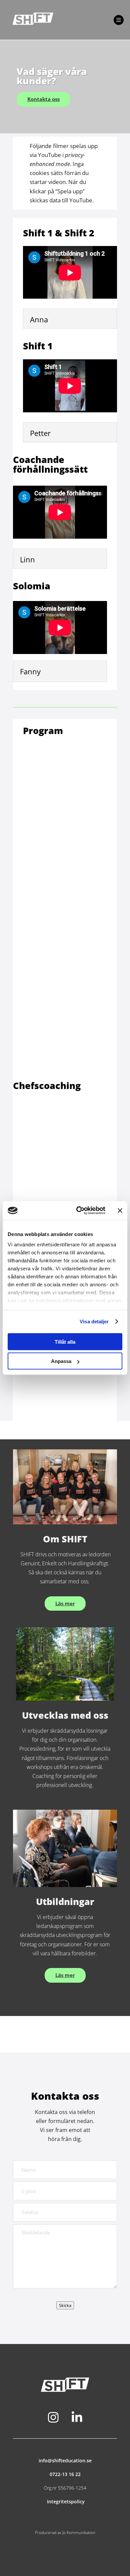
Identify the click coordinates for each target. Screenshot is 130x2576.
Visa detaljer (94, 1321)
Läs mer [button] (65, 1603)
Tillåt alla (65, 1341)
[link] (60, 20)
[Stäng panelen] (120, 1210)
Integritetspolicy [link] (65, 2501)
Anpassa (61, 1361)
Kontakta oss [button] (43, 99)
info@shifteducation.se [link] (65, 2460)
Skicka (65, 2305)
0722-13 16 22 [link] (65, 2474)
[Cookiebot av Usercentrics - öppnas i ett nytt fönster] (79, 1211)
